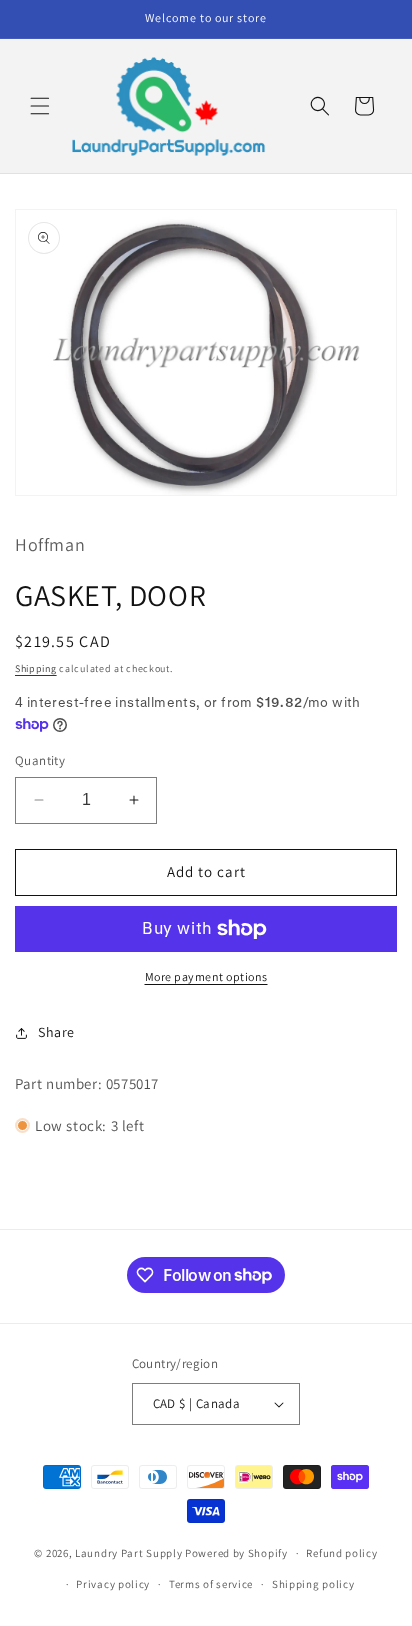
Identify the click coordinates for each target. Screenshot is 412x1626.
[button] (40, 106)
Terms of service (211, 1584)
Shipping (36, 668)
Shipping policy (313, 1584)
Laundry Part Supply (130, 1553)
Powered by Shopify (236, 1553)
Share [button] (56, 1032)
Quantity (40, 760)
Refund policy (341, 1553)
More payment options (206, 976)
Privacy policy (113, 1584)
